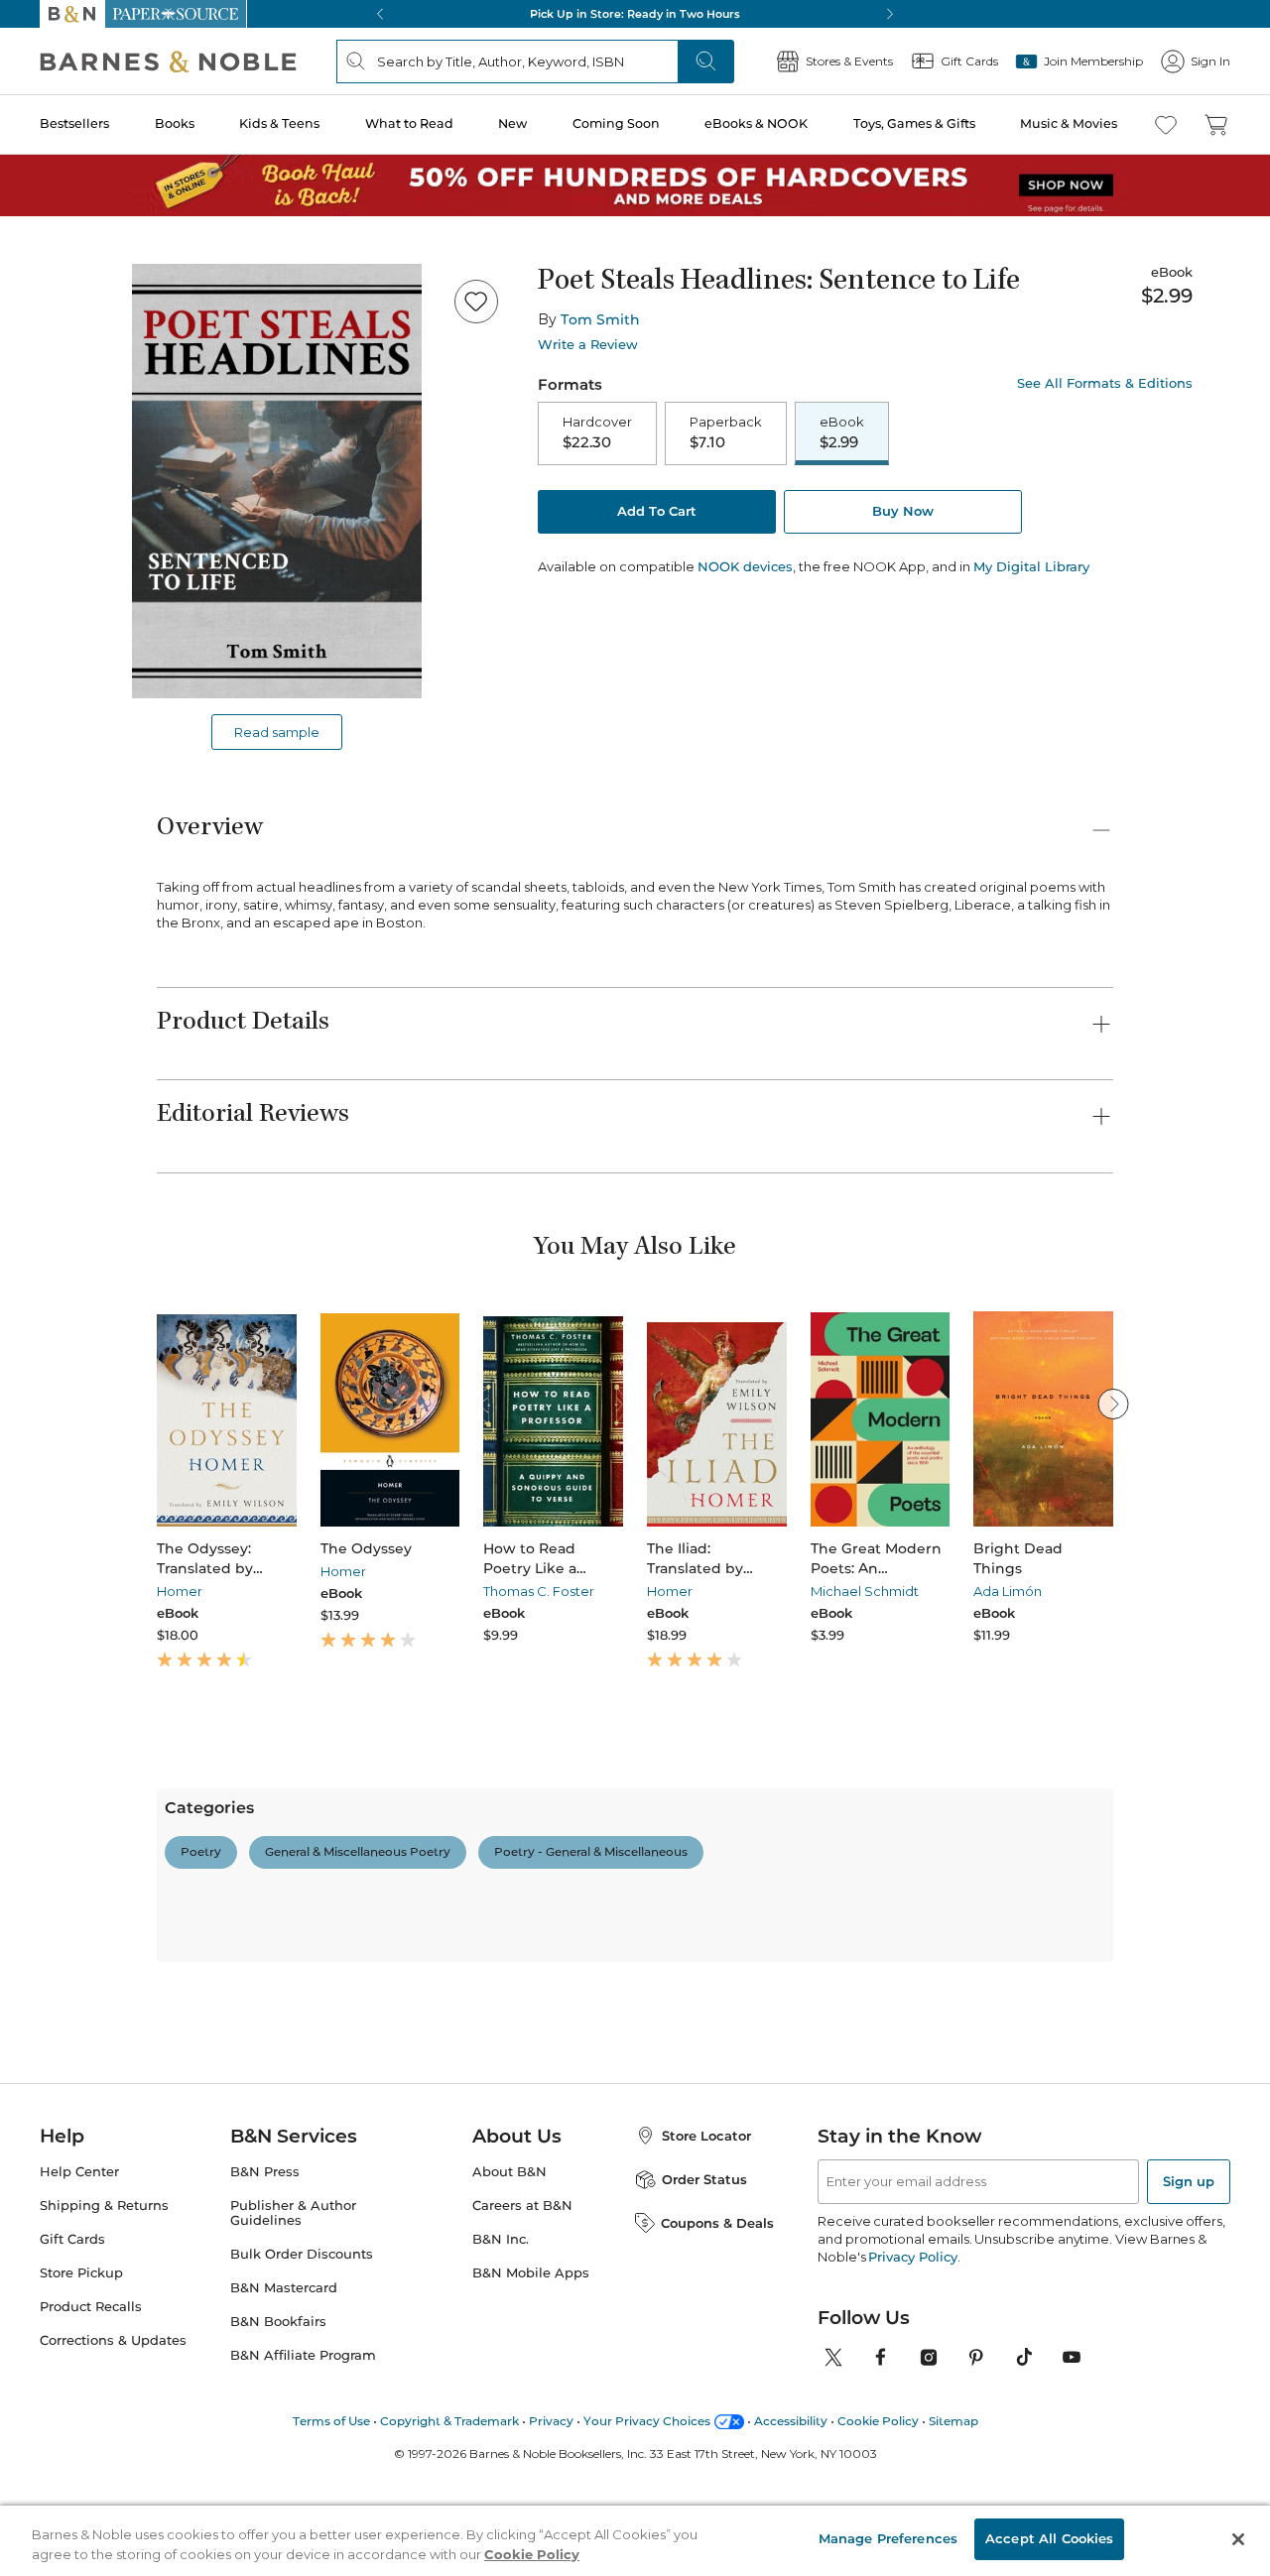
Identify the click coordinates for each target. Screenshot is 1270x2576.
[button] (635, 1288)
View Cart (1216, 2455)
